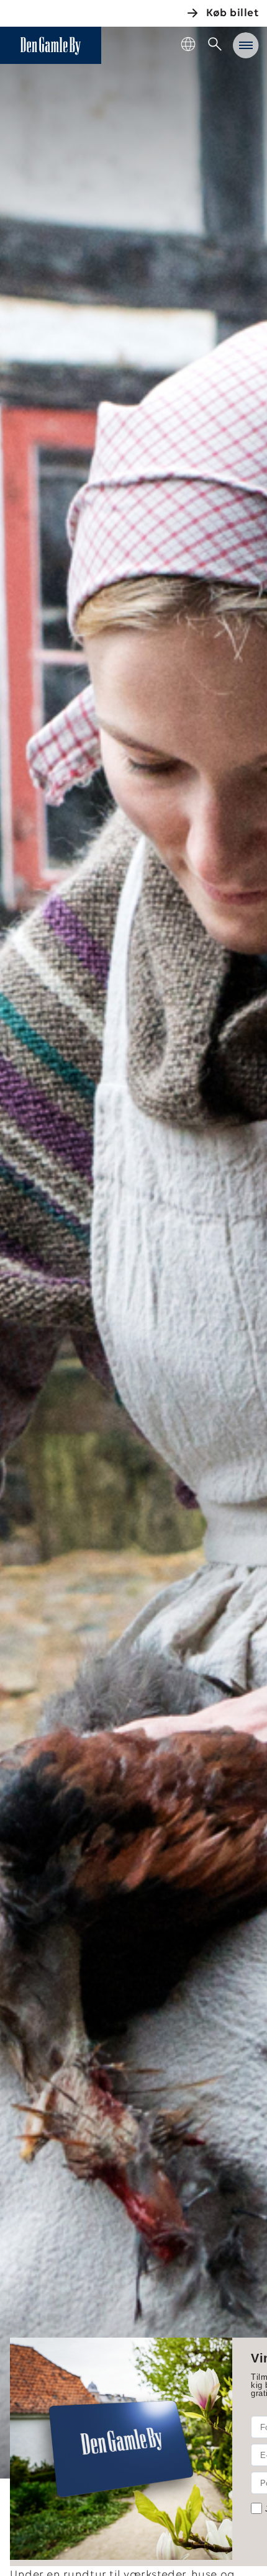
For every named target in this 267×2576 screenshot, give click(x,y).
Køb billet (232, 14)
